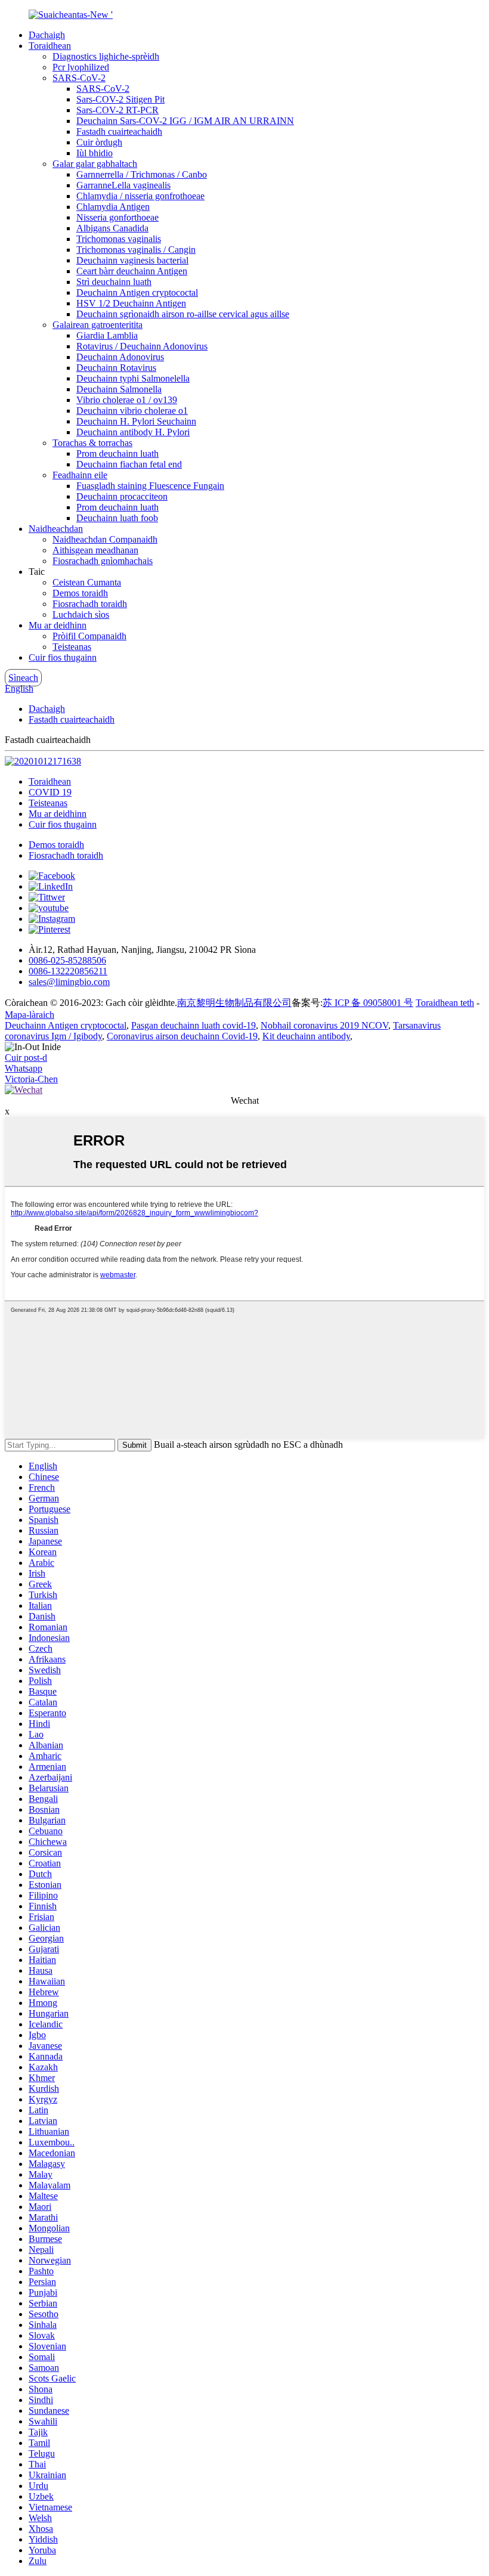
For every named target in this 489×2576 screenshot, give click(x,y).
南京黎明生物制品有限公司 (234, 1003)
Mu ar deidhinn (58, 625)
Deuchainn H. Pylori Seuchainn (136, 421)
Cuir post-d (26, 1058)
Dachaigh (47, 35)
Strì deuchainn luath (114, 282)
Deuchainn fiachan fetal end (129, 464)
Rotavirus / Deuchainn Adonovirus (142, 346)
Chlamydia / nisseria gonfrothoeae (140, 196)
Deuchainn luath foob (117, 518)
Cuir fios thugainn (63, 657)
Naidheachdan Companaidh (105, 539)
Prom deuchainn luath (117, 453)
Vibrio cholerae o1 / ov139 (127, 400)
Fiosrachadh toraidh (90, 604)
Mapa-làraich (30, 1015)
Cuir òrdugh (99, 142)
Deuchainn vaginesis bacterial (132, 260)
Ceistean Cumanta (87, 582)
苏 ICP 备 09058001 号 (368, 1003)
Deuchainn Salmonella (119, 389)
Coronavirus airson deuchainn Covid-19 (182, 1036)
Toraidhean (50, 46)
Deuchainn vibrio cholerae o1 (132, 411)
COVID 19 (50, 792)
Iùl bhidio (95, 153)
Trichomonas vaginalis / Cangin (136, 250)
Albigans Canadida (112, 228)
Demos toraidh (80, 593)
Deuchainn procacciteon (122, 496)
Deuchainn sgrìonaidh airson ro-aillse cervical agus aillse (183, 314)
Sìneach (23, 678)
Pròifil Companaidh (89, 636)
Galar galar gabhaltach (95, 164)
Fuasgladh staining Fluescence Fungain (150, 486)
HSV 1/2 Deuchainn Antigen (131, 303)
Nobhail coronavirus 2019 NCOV (324, 1025)
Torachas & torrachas (92, 443)
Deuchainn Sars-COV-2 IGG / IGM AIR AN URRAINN (185, 121)
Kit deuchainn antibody (306, 1036)
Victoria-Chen (31, 1079)
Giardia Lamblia (107, 335)
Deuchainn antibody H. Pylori (133, 432)
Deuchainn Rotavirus (116, 368)
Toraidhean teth (445, 1003)
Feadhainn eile (80, 475)
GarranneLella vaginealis (123, 185)
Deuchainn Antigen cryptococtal (137, 292)
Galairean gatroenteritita (98, 325)
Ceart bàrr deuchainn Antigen (132, 271)
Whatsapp (24, 1068)
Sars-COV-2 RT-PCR (117, 110)
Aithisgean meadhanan (95, 550)
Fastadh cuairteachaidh (119, 131)
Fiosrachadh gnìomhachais (103, 561)
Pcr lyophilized (81, 67)
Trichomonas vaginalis (119, 239)
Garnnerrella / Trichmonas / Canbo (142, 174)
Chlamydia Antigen (113, 207)
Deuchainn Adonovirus (120, 357)
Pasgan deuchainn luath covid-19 (194, 1025)
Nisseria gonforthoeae (117, 217)
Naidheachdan (56, 529)
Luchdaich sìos (81, 614)
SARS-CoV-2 (79, 78)
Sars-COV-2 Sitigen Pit (120, 99)
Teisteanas (72, 647)
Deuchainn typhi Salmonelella (133, 378)
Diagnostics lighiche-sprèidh (106, 56)
